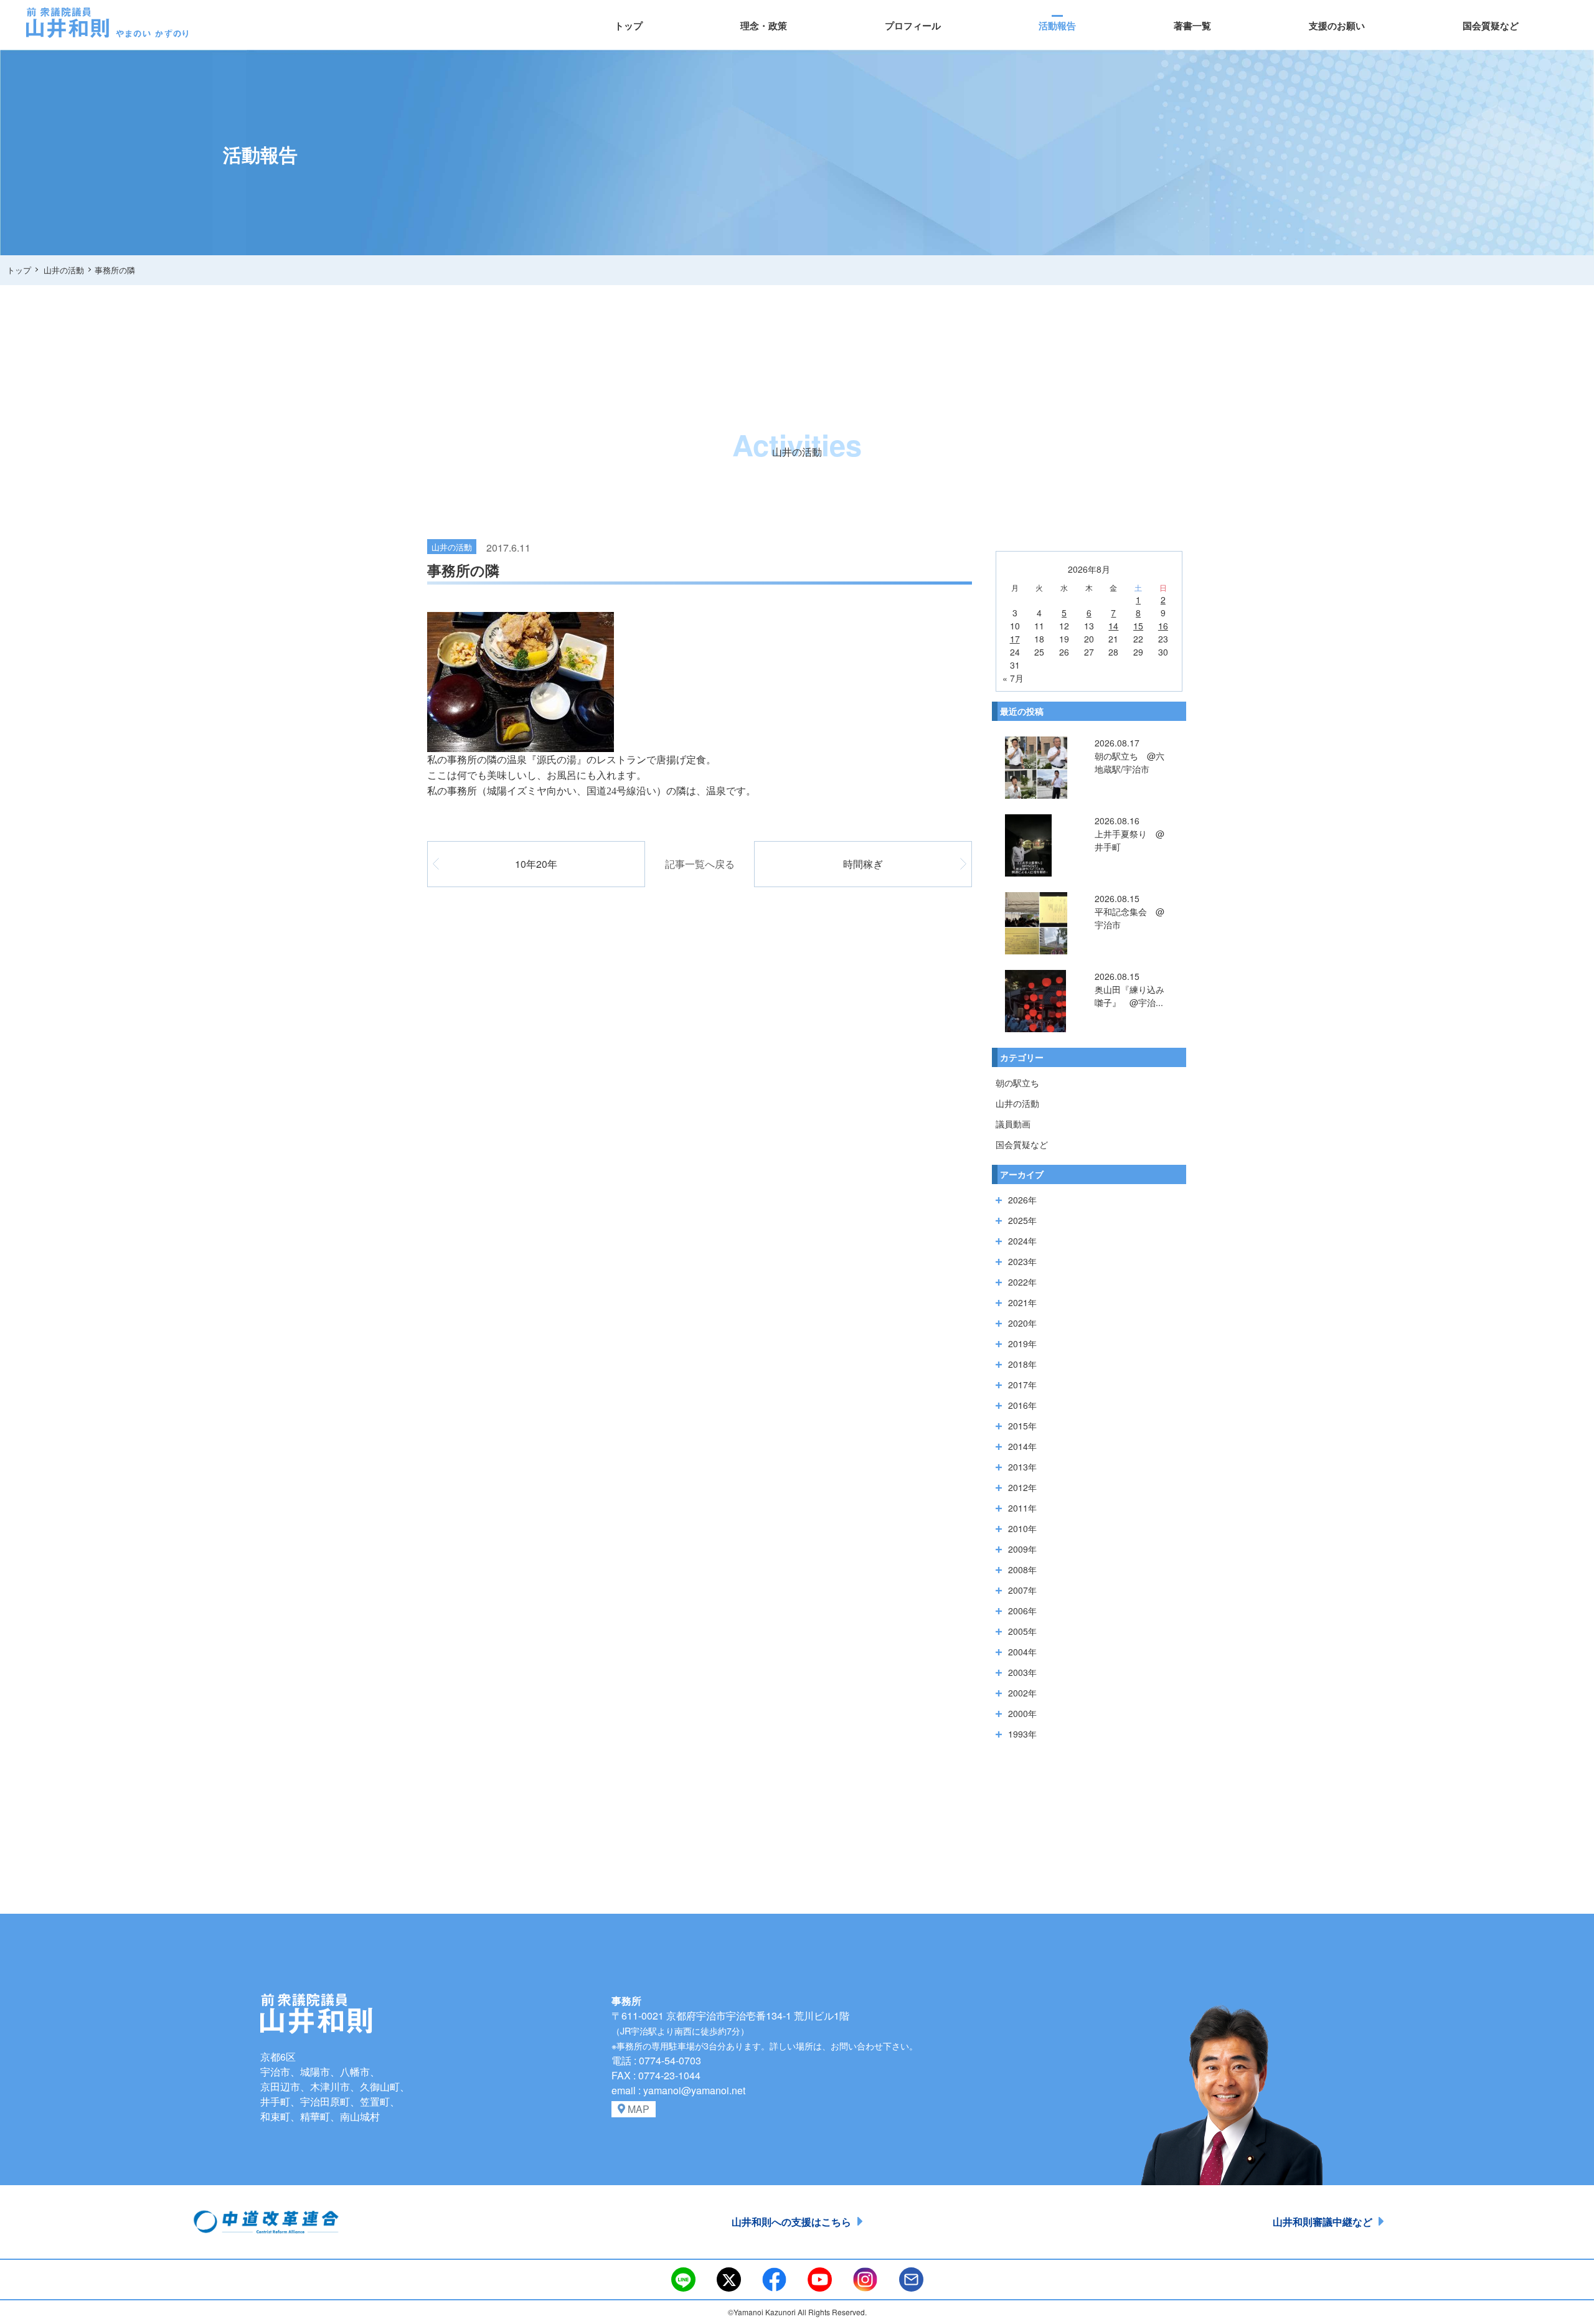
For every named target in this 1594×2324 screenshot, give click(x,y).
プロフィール (913, 26)
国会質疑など (1491, 26)
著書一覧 (1192, 26)
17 (1015, 639)
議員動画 (1013, 1124)
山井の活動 (1017, 1103)
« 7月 (1013, 678)
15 (1138, 626)
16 (1163, 626)
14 (1113, 626)
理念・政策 (764, 26)
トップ (629, 26)
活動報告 (1057, 26)
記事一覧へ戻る (700, 864)
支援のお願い (1337, 26)
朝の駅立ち (1017, 1083)
